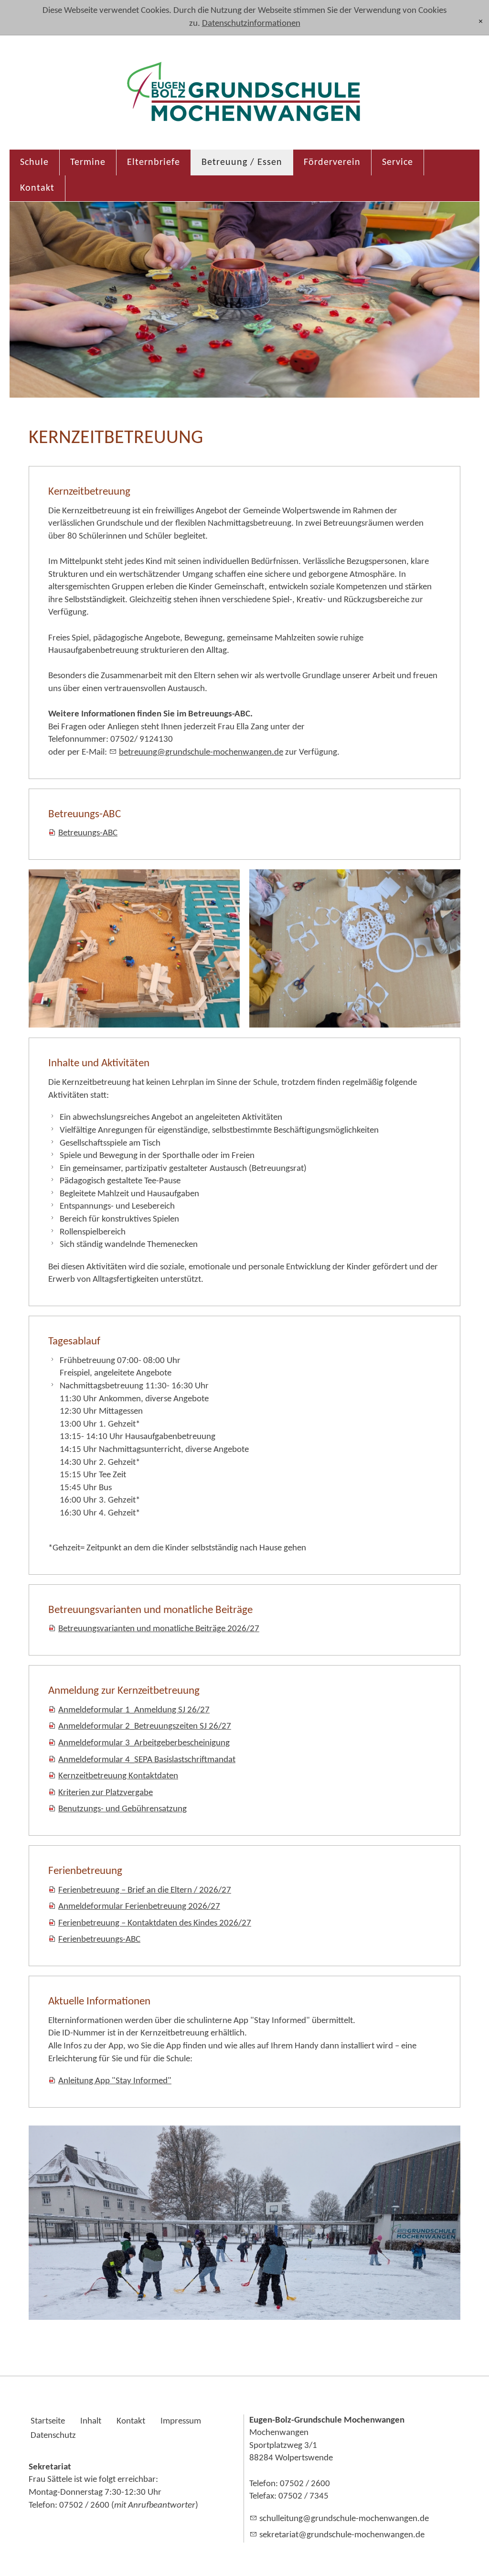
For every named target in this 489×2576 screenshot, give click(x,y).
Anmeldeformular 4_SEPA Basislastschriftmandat (147, 1760)
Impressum (181, 2421)
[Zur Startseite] (244, 97)
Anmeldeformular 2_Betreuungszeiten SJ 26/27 (145, 1726)
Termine (88, 162)
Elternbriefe (154, 162)
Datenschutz (53, 2436)
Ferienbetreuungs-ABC (99, 1940)
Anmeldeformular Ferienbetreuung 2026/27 (139, 1907)
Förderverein (332, 162)
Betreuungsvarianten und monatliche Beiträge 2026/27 (159, 1629)
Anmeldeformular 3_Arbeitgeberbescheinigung (144, 1743)
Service (398, 162)
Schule (34, 162)
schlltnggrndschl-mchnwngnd (342, 2519)
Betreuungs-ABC (88, 833)
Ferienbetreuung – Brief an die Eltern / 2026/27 (145, 1890)
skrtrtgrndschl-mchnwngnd (340, 2535)
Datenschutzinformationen (251, 24)
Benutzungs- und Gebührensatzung (122, 1809)
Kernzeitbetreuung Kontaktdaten (118, 1776)
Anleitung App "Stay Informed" (115, 2081)
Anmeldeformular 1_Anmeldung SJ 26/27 (134, 1710)
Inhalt (91, 2421)
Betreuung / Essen (242, 162)
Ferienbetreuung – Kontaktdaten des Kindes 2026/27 (155, 1923)
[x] (481, 22)
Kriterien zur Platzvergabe (106, 1793)
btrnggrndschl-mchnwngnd (199, 752)
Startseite (48, 2421)
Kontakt (37, 188)
